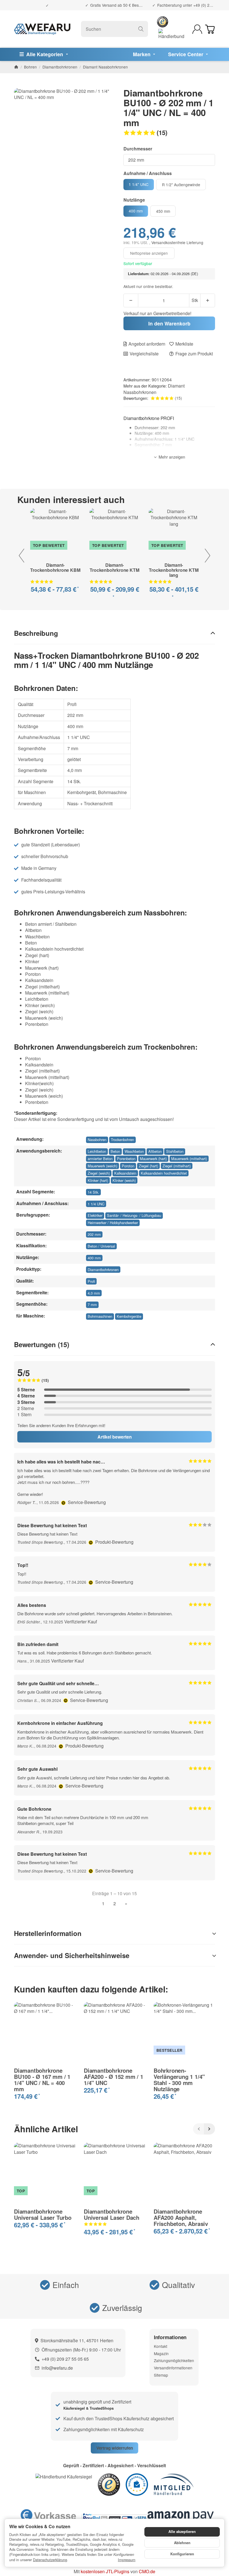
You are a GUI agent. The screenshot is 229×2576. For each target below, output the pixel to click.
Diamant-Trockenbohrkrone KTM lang (174, 570)
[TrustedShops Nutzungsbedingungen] (64, 1502)
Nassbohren (97, 1140)
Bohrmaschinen (100, 1316)
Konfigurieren (182, 2554)
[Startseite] (16, 67)
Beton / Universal (101, 1246)
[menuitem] (44, 54)
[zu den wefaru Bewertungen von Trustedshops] (109, 2484)
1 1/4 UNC (96, 1204)
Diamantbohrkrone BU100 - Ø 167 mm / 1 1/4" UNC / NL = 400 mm (42, 2080)
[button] (169, 133)
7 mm (92, 1304)
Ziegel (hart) (148, 1166)
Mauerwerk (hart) (153, 1159)
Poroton (128, 1166)
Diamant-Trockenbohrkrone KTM (115, 568)
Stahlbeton (175, 1151)
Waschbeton (134, 1151)
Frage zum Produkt (194, 354)
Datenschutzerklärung (50, 2560)
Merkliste (184, 344)
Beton (115, 1151)
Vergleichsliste (144, 354)
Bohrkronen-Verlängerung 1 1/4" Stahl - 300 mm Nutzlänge (179, 2080)
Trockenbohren (122, 1140)
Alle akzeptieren (182, 2532)
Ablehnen (182, 2543)
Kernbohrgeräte (129, 1316)
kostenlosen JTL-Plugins (105, 2571)
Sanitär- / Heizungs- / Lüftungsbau (134, 1215)
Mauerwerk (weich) (102, 1166)
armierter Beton (100, 1159)
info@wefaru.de (57, 2368)
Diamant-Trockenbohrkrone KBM (55, 568)
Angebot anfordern (147, 344)
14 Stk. (93, 1192)
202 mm (94, 1234)
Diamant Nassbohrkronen (154, 389)
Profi (91, 1281)
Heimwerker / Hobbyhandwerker (113, 1223)
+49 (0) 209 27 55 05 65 (65, 2359)
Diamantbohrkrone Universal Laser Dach (112, 2214)
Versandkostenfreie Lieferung (177, 242)
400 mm (94, 1258)
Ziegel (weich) (99, 1173)
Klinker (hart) (98, 1180)
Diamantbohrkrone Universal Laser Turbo (43, 2214)
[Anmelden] (197, 29)
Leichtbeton (97, 1151)
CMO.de (147, 2571)
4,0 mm (94, 1293)
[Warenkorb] (210, 29)
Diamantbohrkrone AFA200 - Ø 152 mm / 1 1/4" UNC (114, 2077)
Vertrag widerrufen (115, 2448)
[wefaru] (42, 29)
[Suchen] (141, 29)
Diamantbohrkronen (103, 1270)
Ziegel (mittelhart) (177, 1166)
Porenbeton (126, 1159)
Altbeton (155, 1151)
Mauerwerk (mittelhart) (189, 1159)
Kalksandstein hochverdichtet (164, 1173)
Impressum (127, 2560)
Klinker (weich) (124, 1180)
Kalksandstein (125, 1173)
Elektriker (95, 1215)
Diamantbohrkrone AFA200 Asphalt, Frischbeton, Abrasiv (181, 2218)
